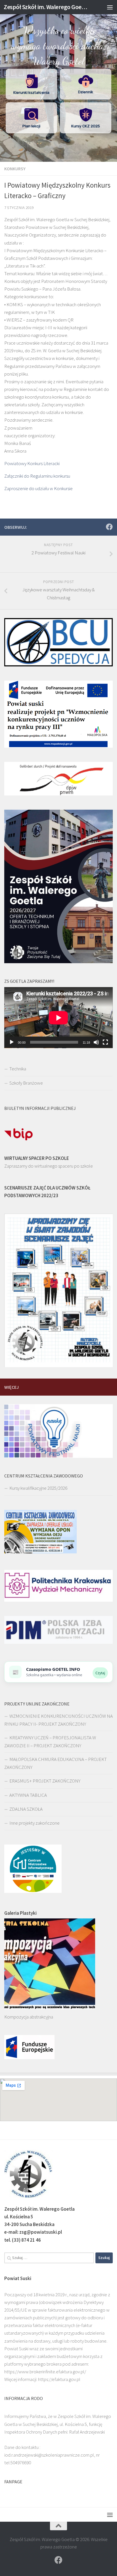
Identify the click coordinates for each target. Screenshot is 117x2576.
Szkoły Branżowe (26, 1083)
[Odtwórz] (12, 1042)
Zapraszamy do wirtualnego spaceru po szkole (49, 1166)
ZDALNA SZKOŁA (26, 1809)
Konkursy (15, 169)
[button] (31, 84)
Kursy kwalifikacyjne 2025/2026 (38, 1488)
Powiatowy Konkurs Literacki (32, 463)
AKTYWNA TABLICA (28, 1795)
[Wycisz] (96, 1042)
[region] (58, 81)
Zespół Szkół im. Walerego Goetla (46, 7)
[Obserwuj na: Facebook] (109, 527)
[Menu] (110, 7)
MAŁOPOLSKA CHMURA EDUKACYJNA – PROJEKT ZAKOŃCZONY (56, 1763)
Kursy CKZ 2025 (86, 126)
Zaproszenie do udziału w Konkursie (38, 488)
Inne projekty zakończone (35, 1823)
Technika (18, 1069)
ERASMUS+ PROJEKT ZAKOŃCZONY (45, 1781)
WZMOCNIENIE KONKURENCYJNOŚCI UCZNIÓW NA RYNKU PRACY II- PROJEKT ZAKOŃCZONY (58, 1720)
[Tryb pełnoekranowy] (105, 1042)
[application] (58, 1018)
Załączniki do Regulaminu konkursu (37, 476)
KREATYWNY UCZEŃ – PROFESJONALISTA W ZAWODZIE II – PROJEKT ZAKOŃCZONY (50, 1742)
